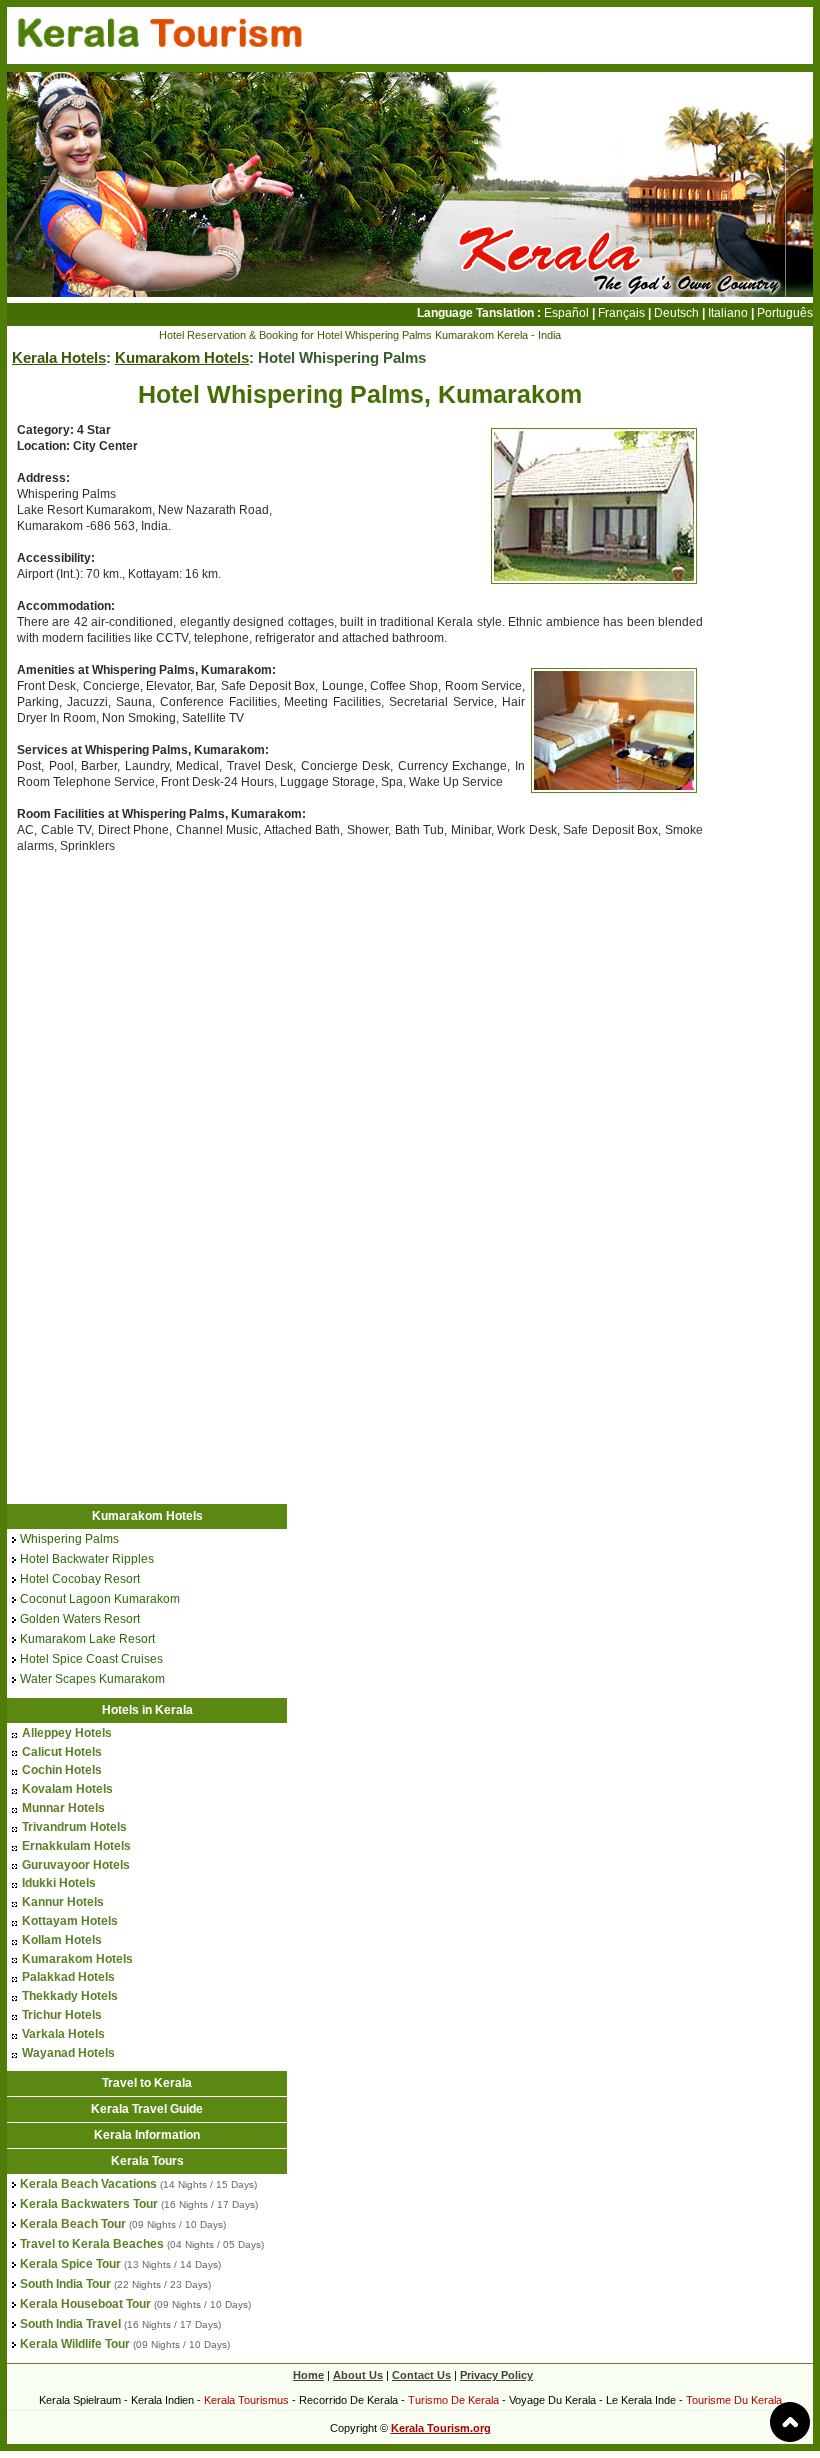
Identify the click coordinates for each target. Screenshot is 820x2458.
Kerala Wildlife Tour (75, 2344)
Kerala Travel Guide (147, 2109)
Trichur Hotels (62, 2015)
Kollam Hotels (62, 1940)
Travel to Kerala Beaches (92, 2244)
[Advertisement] (175, 1016)
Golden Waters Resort (80, 1619)
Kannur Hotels (63, 1902)
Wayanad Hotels (68, 2053)
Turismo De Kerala (453, 2400)
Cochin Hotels (62, 1770)
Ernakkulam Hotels (76, 1846)
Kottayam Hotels (70, 1921)
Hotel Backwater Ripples (87, 1559)
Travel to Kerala (147, 2083)
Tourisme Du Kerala (734, 2400)
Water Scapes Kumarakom (92, 1679)
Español (566, 313)
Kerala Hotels (59, 357)
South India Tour (65, 2284)
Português (785, 313)
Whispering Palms (69, 1539)
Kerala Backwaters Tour (89, 2204)
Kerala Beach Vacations (88, 2184)
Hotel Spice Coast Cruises (91, 1659)
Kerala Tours (147, 2161)
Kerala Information (147, 2135)
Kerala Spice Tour (70, 2264)
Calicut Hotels (62, 1752)
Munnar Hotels (63, 1808)
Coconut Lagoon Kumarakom (100, 1599)
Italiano (728, 313)
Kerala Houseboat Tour (85, 2304)
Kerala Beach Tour (73, 2224)
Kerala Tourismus (246, 2400)
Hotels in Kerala (147, 1710)
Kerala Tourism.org (441, 2428)
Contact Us (421, 2375)
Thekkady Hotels (70, 1996)
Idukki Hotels (59, 1883)
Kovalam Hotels (67, 1789)
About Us (358, 2375)
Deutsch (676, 313)
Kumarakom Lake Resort (87, 1639)
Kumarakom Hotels (182, 357)
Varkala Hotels (63, 2034)
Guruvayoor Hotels (76, 1865)
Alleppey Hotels (67, 1733)
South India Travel (70, 2324)
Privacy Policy (496, 2375)
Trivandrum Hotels (74, 1827)
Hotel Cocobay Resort (80, 1579)
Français (621, 313)
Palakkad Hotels (68, 1977)
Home (308, 2375)
